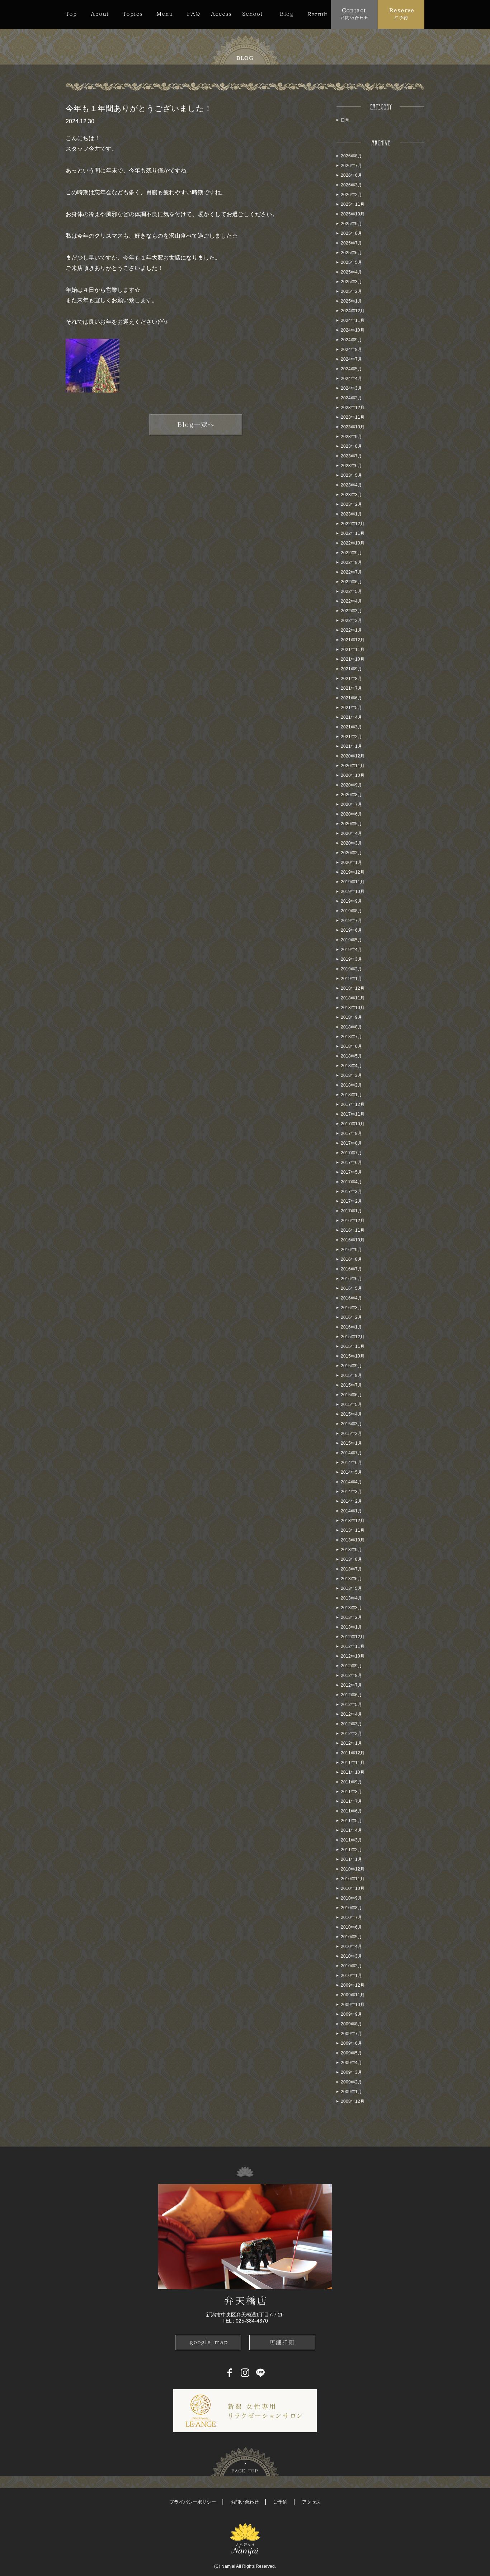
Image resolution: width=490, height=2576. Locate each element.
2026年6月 (351, 175)
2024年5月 (351, 369)
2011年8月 (351, 1792)
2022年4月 (351, 601)
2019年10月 (353, 892)
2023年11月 (353, 417)
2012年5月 (351, 1705)
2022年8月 (351, 562)
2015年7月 (351, 1385)
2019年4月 (351, 950)
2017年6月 (351, 1163)
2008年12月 (353, 2101)
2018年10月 (353, 1008)
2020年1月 (351, 862)
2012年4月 (351, 1714)
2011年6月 (351, 1811)
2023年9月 (351, 437)
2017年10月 (353, 1124)
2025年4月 (351, 272)
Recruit (317, 14)
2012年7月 (351, 1685)
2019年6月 (351, 930)
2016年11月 (353, 1230)
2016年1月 (351, 1327)
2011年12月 (353, 1753)
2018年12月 (353, 988)
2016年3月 (351, 1308)
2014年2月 (351, 1501)
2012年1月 (351, 1743)
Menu (164, 14)
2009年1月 (351, 2092)
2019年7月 (351, 921)
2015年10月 (353, 1356)
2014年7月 (351, 1453)
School (252, 14)
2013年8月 (351, 1559)
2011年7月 (351, 1801)
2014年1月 (351, 1511)
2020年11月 (353, 766)
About (100, 14)
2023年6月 (351, 466)
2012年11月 (353, 1646)
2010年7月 (351, 1917)
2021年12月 (353, 640)
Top (75, 14)
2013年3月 (351, 1608)
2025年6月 (351, 253)
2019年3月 (351, 959)
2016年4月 (351, 1298)
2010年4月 (351, 1947)
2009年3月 (351, 2072)
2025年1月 (351, 301)
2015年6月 (351, 1395)
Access (221, 14)
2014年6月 (351, 1463)
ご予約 (280, 2502)
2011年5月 (351, 1821)
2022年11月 (353, 533)
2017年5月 (351, 1172)
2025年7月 (351, 243)
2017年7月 (351, 1153)
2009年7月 (351, 2034)
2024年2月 (351, 398)
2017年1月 (351, 1211)
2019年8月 (351, 911)
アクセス (311, 2502)
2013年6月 (351, 1579)
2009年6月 (351, 2043)
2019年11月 (353, 882)
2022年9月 (351, 553)
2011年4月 (351, 1830)
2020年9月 (351, 785)
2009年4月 (351, 2063)
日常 (345, 120)
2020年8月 (351, 795)
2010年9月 (351, 1898)
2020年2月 (351, 853)
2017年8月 (351, 1143)
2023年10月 (353, 427)
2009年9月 (351, 2014)
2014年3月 (351, 1492)
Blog (286, 14)
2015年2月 (351, 1434)
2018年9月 (351, 1017)
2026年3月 (351, 185)
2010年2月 (351, 1966)
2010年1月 (351, 1976)
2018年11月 (353, 998)
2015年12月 (353, 1337)
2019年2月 (351, 969)
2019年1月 (351, 979)
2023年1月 (351, 514)
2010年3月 (351, 1956)
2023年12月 (353, 408)
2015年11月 (353, 1346)
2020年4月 (351, 833)
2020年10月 (353, 775)
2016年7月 (351, 1269)
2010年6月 (351, 1927)
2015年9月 (351, 1366)
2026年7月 (351, 166)
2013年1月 (351, 1627)
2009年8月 (351, 2024)
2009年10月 (353, 2005)
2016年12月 (353, 1221)
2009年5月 (351, 2053)
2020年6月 (351, 814)
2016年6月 (351, 1279)
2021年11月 (353, 650)
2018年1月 (351, 1095)
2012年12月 (353, 1637)
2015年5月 (351, 1405)
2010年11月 (353, 1879)
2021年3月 (351, 727)
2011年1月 (351, 1859)
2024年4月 (351, 379)
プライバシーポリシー (193, 2502)
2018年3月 (351, 1075)
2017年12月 (353, 1104)
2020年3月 (351, 843)
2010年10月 (353, 1888)
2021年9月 (351, 669)
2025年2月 (351, 291)
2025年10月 (353, 214)
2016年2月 (351, 1317)
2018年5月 (351, 1056)
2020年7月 (351, 804)
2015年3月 (351, 1424)
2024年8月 (351, 350)
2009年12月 (353, 1985)
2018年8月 (351, 1027)
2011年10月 (353, 1772)
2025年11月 (353, 204)
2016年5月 (351, 1288)
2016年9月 (351, 1250)
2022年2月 (351, 621)
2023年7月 (351, 456)
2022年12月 (353, 524)
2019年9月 (351, 901)
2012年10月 (353, 1656)
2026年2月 (351, 195)
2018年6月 (351, 1046)
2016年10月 (353, 1240)
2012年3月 (351, 1724)
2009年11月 (353, 1995)
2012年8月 (351, 1676)
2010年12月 (353, 1869)
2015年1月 (351, 1443)
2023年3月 (351, 495)
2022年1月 (351, 630)
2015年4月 (351, 1414)
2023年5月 (351, 475)
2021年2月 (351, 737)
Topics (132, 14)
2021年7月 (351, 688)
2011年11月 (353, 1763)
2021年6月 (351, 698)
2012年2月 (351, 1734)
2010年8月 (351, 1908)
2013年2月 (351, 1617)
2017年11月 (353, 1114)
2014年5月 (351, 1472)
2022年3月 (351, 611)
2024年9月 (351, 340)
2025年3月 (351, 282)
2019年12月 (353, 872)
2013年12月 (353, 1521)
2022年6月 (351, 582)
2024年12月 (353, 311)
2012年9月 (351, 1666)
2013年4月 (351, 1598)
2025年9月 (351, 224)
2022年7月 (351, 572)
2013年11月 (353, 1530)
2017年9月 (351, 1133)
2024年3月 (351, 388)
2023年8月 (351, 446)
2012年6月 (351, 1695)
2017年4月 (351, 1182)
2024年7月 (351, 359)
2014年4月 (351, 1482)
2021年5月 (351, 708)
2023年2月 (351, 504)
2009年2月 (351, 2082)
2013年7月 (351, 1569)
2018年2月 (351, 1085)
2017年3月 (351, 1192)
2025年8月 (351, 233)
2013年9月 (351, 1550)
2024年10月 (353, 330)
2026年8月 (351, 156)
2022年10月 (353, 543)
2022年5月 (351, 591)
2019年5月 (351, 940)
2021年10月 (353, 659)
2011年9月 (351, 1782)
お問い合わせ (245, 2502)
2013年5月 (351, 1588)
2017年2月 (351, 1201)
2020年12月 (353, 756)
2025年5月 (351, 262)
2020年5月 (351, 824)
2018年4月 (351, 1066)
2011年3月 (351, 1840)
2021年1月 (351, 746)
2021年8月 (351, 679)
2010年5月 (351, 1937)
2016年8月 (351, 1259)
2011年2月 (351, 1850)
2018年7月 (351, 1037)
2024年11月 (353, 320)
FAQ (193, 14)
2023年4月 (351, 485)
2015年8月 (351, 1375)
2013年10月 (353, 1540)
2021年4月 (351, 717)
